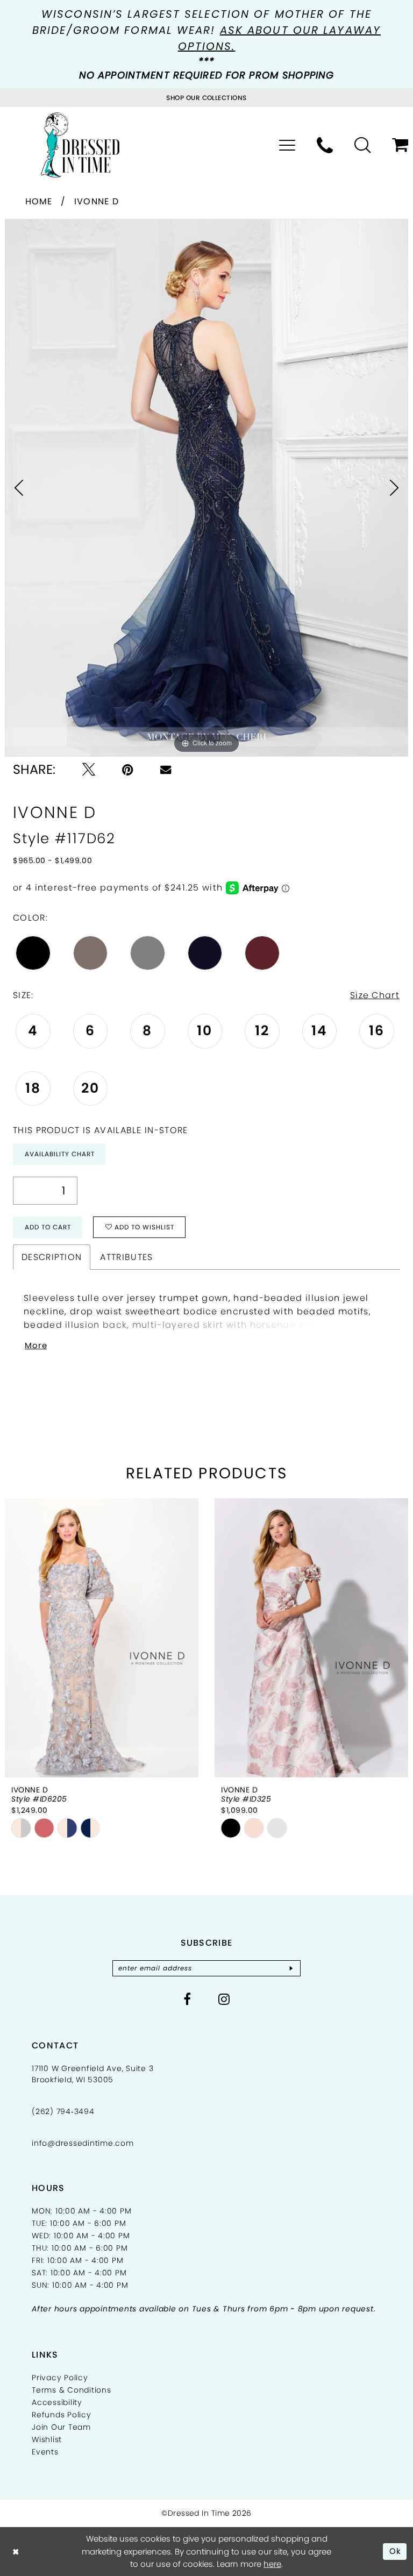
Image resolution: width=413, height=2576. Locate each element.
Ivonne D (97, 201)
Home (39, 201)
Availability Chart (60, 1154)
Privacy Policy (60, 2378)
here (272, 2564)
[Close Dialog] (16, 2552)
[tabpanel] (206, 488)
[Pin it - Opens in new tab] (128, 770)
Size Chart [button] (375, 995)
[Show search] (362, 145)
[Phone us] (325, 145)
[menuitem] (287, 145)
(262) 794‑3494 (63, 2111)
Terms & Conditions (72, 2390)
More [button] (36, 1345)
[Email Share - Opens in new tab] (166, 770)
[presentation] (159, 1638)
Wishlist (47, 2439)
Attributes (126, 1257)
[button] (287, 145)
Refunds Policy (62, 2415)
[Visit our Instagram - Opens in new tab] (224, 1999)
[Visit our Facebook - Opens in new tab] (187, 1999)
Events (45, 2452)
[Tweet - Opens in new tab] (89, 770)
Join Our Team (61, 2427)
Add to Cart (48, 1227)
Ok (396, 2551)
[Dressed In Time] (80, 145)
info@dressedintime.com (83, 2143)
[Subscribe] (291, 1968)
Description (52, 1257)
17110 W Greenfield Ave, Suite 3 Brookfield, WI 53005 (92, 2074)
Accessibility (57, 2402)
